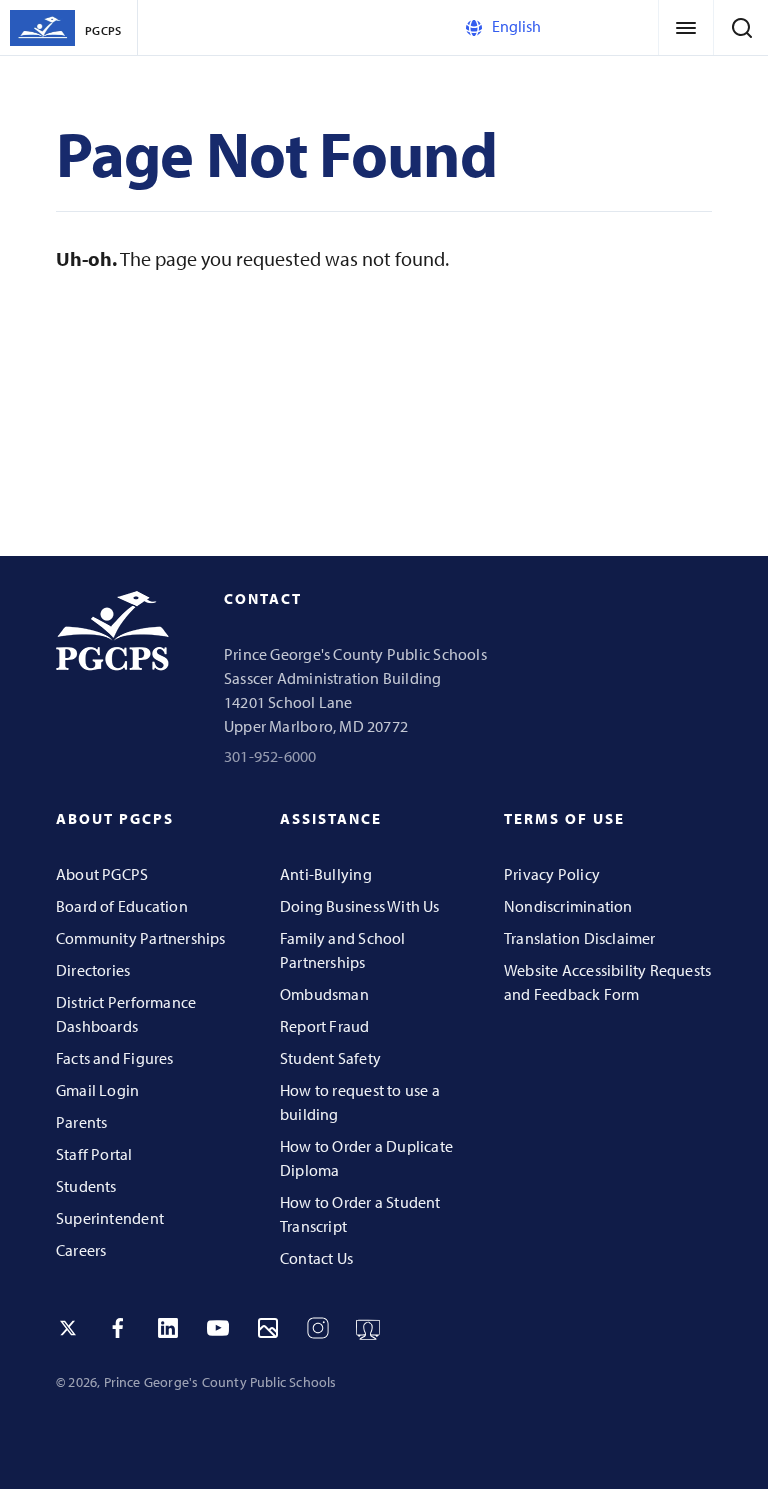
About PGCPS (102, 874)
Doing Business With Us (360, 906)
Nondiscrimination (568, 906)
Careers (81, 1250)
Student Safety (330, 1058)
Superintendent (110, 1218)
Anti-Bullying (326, 874)
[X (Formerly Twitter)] (68, 1328)
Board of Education (122, 906)
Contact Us (316, 1258)
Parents (81, 1122)
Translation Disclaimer (580, 938)
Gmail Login (97, 1090)
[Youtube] (218, 1328)
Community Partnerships (141, 938)
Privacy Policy (552, 874)
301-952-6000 (270, 756)
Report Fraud (325, 1026)
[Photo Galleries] (268, 1328)
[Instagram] (318, 1328)
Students (86, 1186)
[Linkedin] (168, 1328)
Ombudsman (324, 994)
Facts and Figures (115, 1058)
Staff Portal (94, 1154)
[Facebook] (118, 1328)
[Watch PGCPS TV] (368, 1328)
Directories (93, 970)
